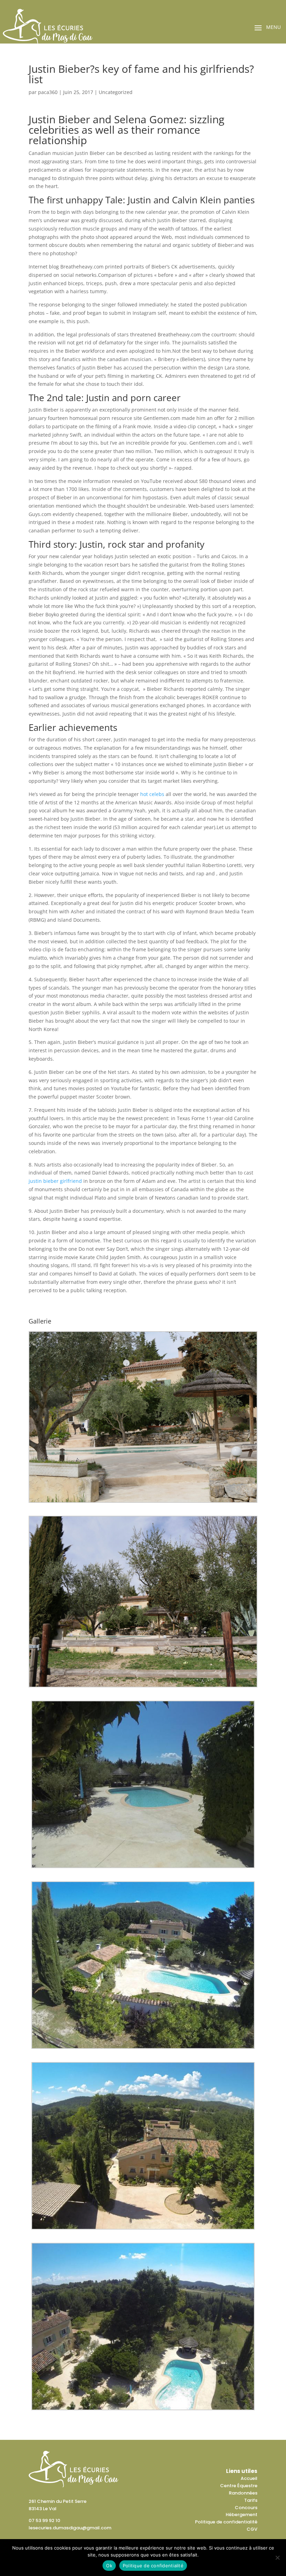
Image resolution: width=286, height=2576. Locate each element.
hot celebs (152, 794)
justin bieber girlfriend (55, 1181)
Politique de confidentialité (226, 2522)
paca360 (48, 92)
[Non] (277, 2558)
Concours (246, 2508)
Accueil (249, 2478)
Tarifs (251, 2500)
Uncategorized (116, 92)
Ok (109, 2566)
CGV (252, 2529)
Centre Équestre (239, 2486)
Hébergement (242, 2515)
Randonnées (243, 2493)
